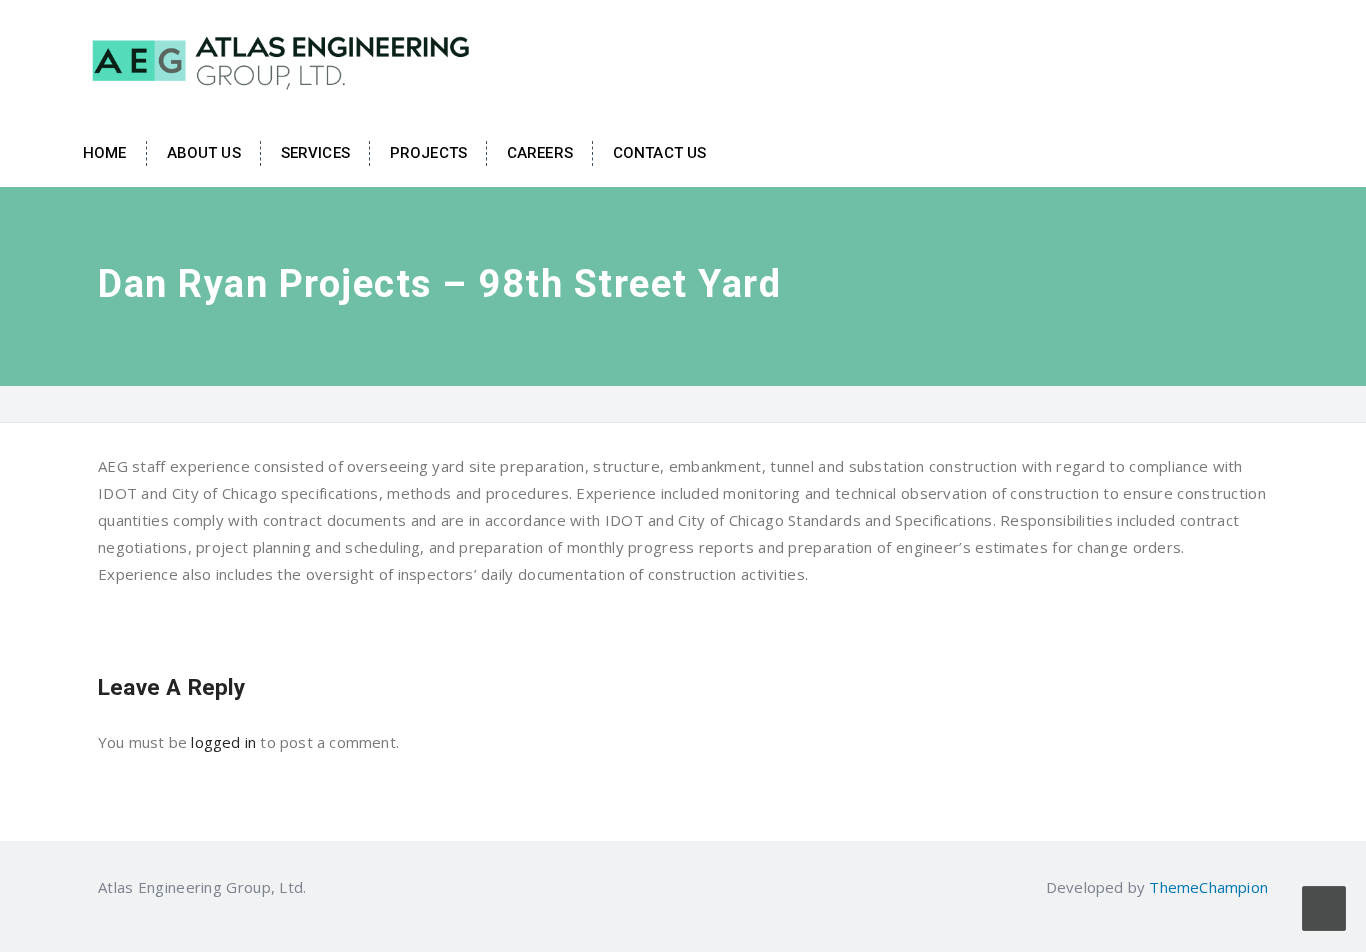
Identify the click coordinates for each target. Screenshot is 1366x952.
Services (315, 153)
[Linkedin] (319, 887)
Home (105, 153)
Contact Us (659, 153)
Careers (540, 153)
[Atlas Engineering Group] (283, 58)
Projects (428, 153)
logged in (223, 742)
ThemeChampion (1208, 887)
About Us (204, 153)
